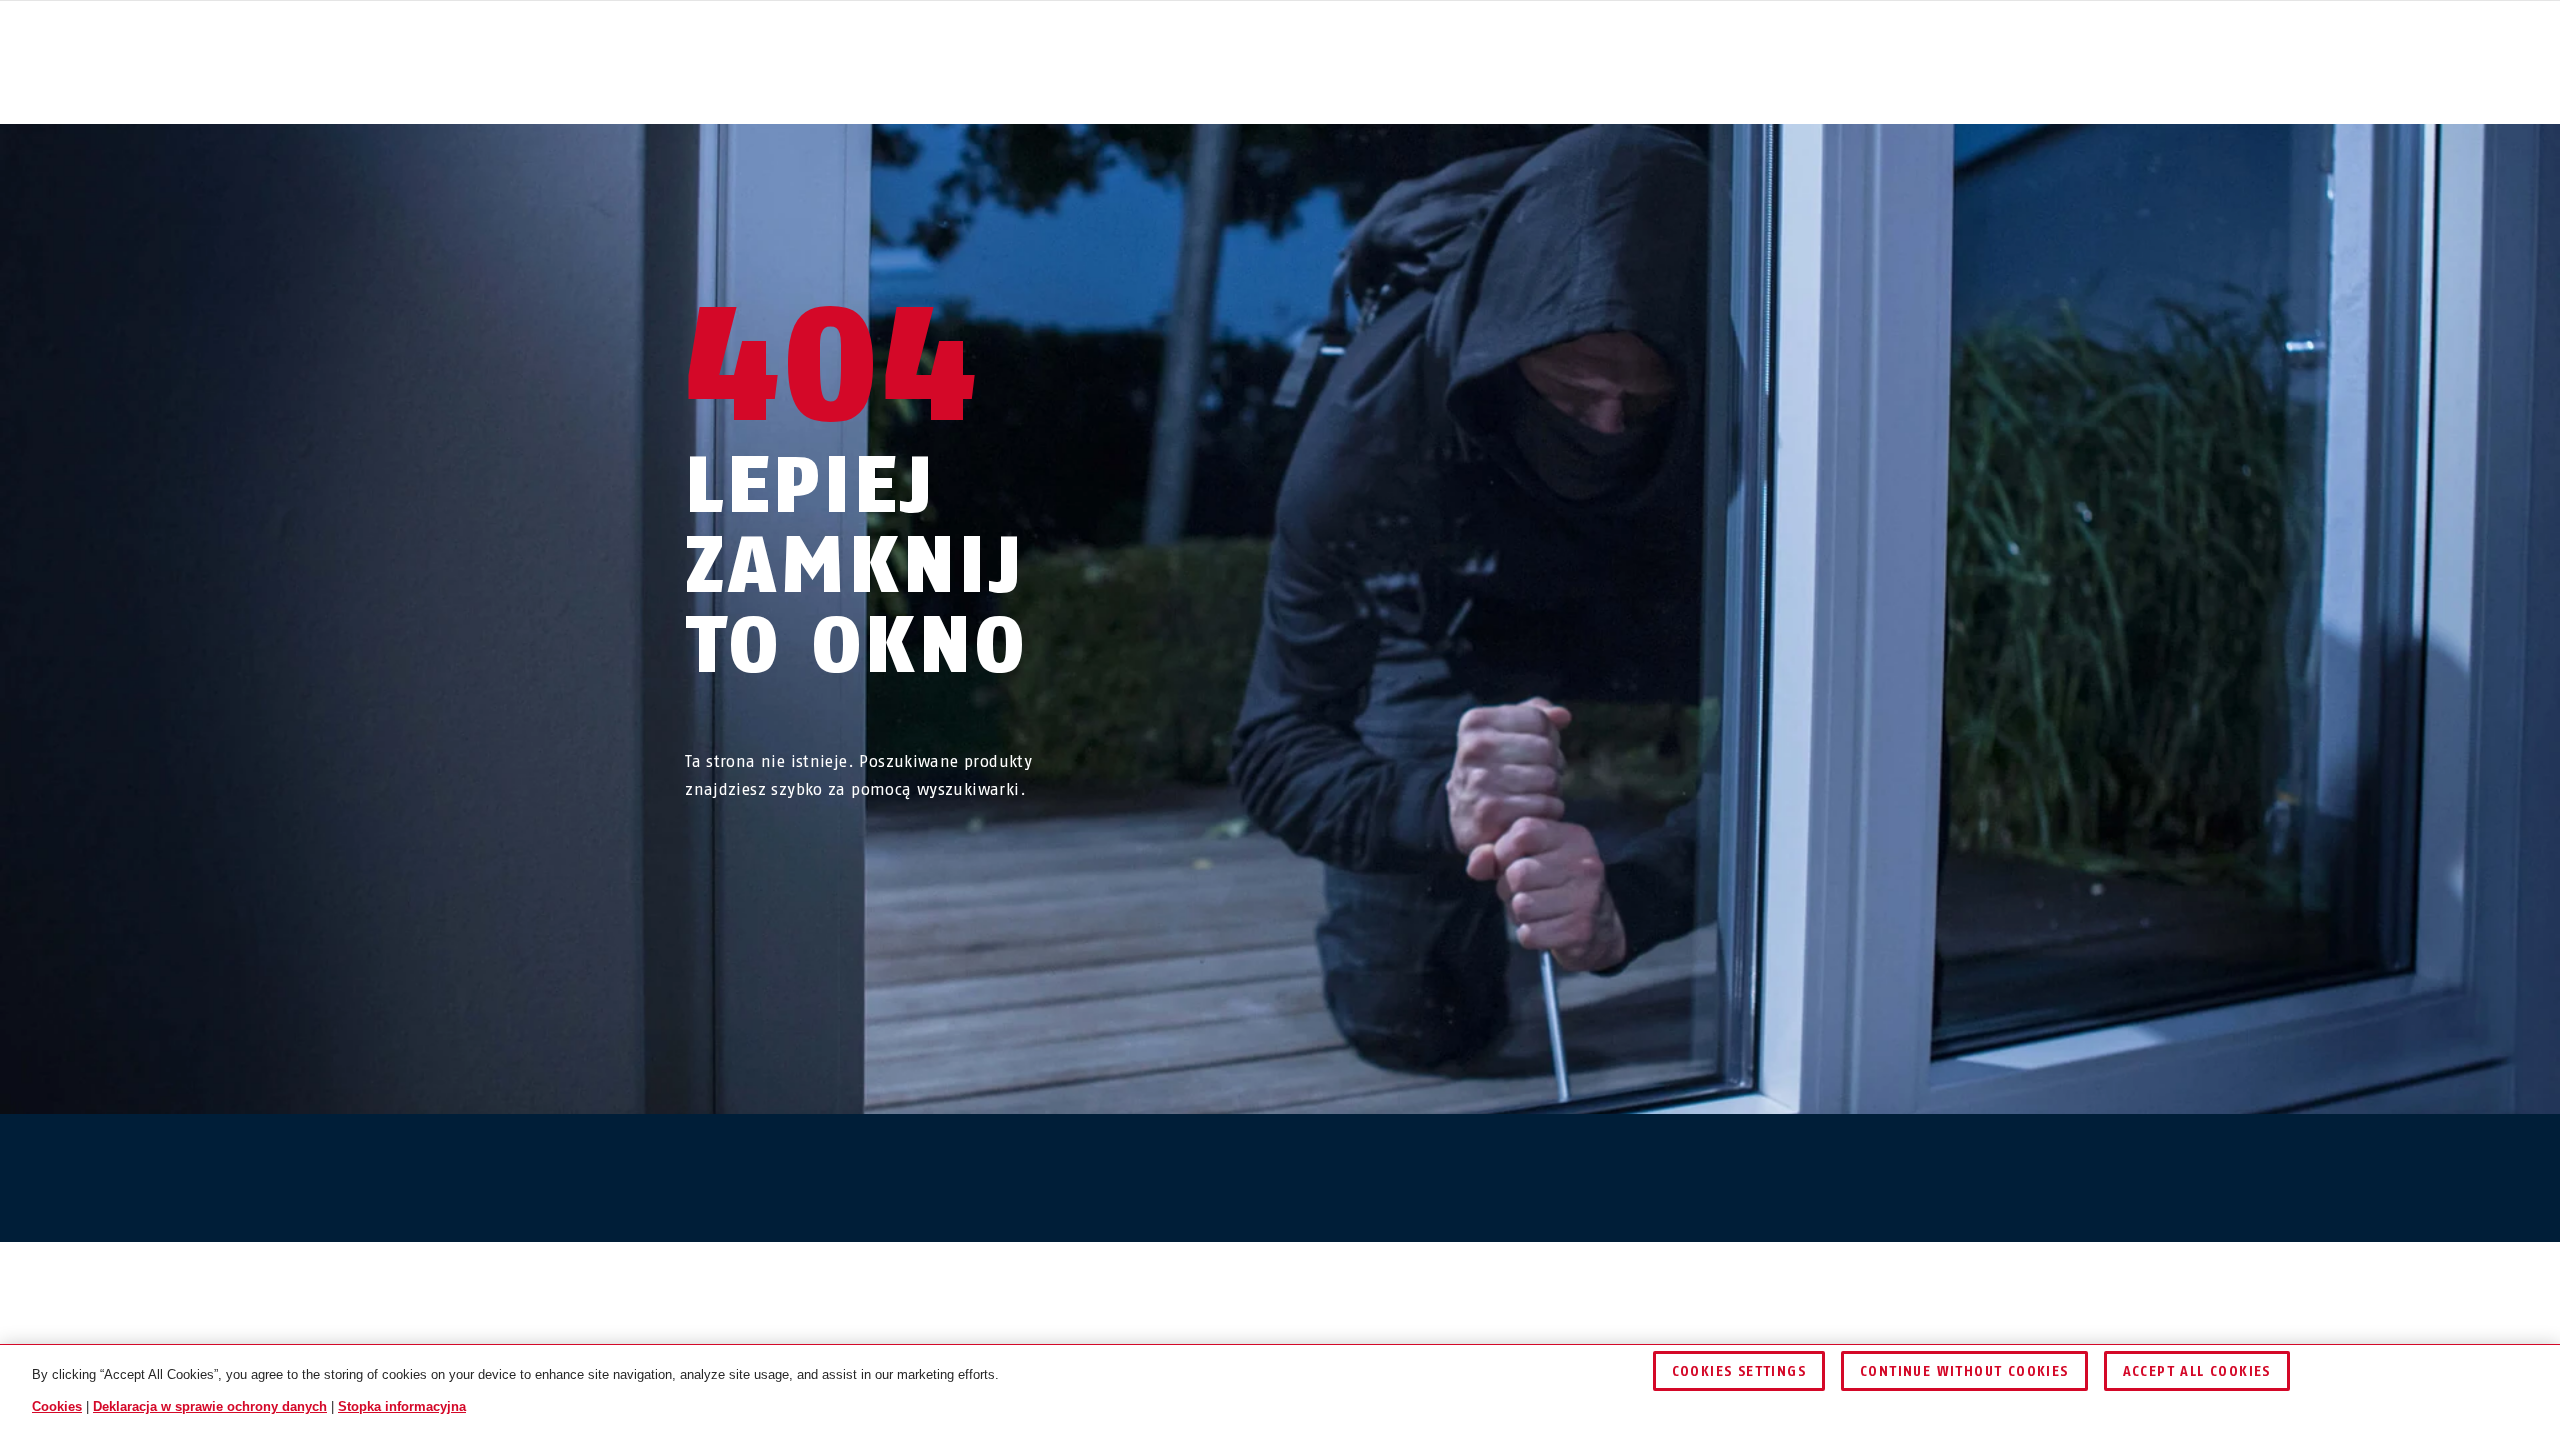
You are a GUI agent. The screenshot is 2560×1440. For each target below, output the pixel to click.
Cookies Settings (1739, 1371)
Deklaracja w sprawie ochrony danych (210, 1406)
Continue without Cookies (1964, 1371)
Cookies (57, 1406)
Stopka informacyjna (402, 1406)
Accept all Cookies (2197, 1371)
